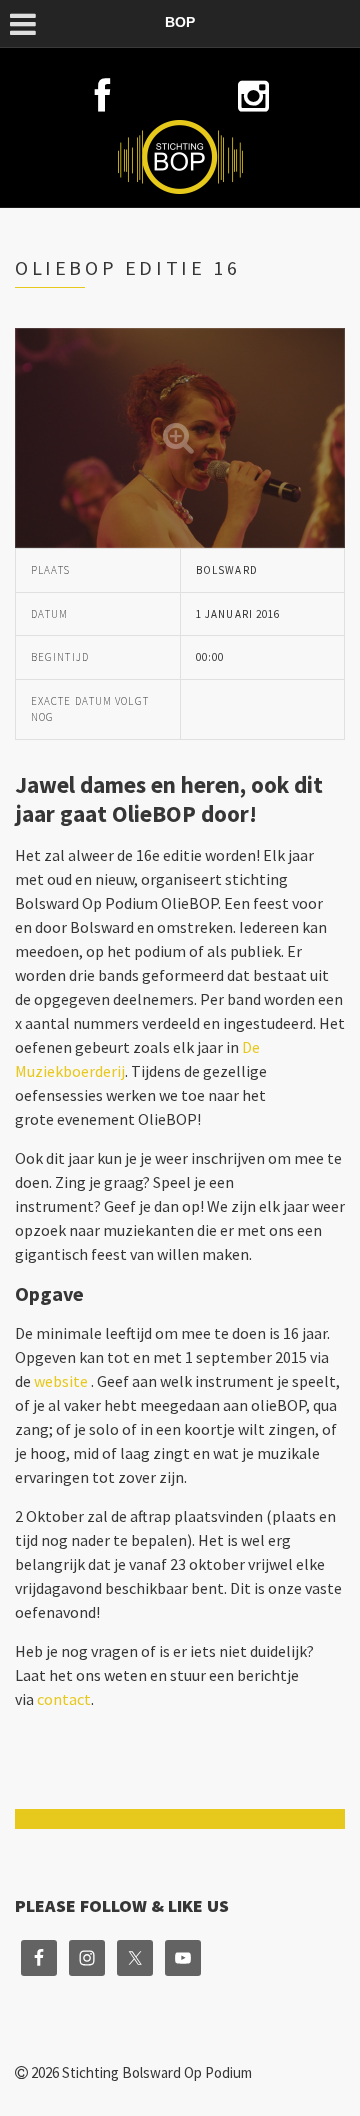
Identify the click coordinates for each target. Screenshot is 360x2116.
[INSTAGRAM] (253, 96)
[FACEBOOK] (106, 96)
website (61, 1381)
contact (64, 1699)
